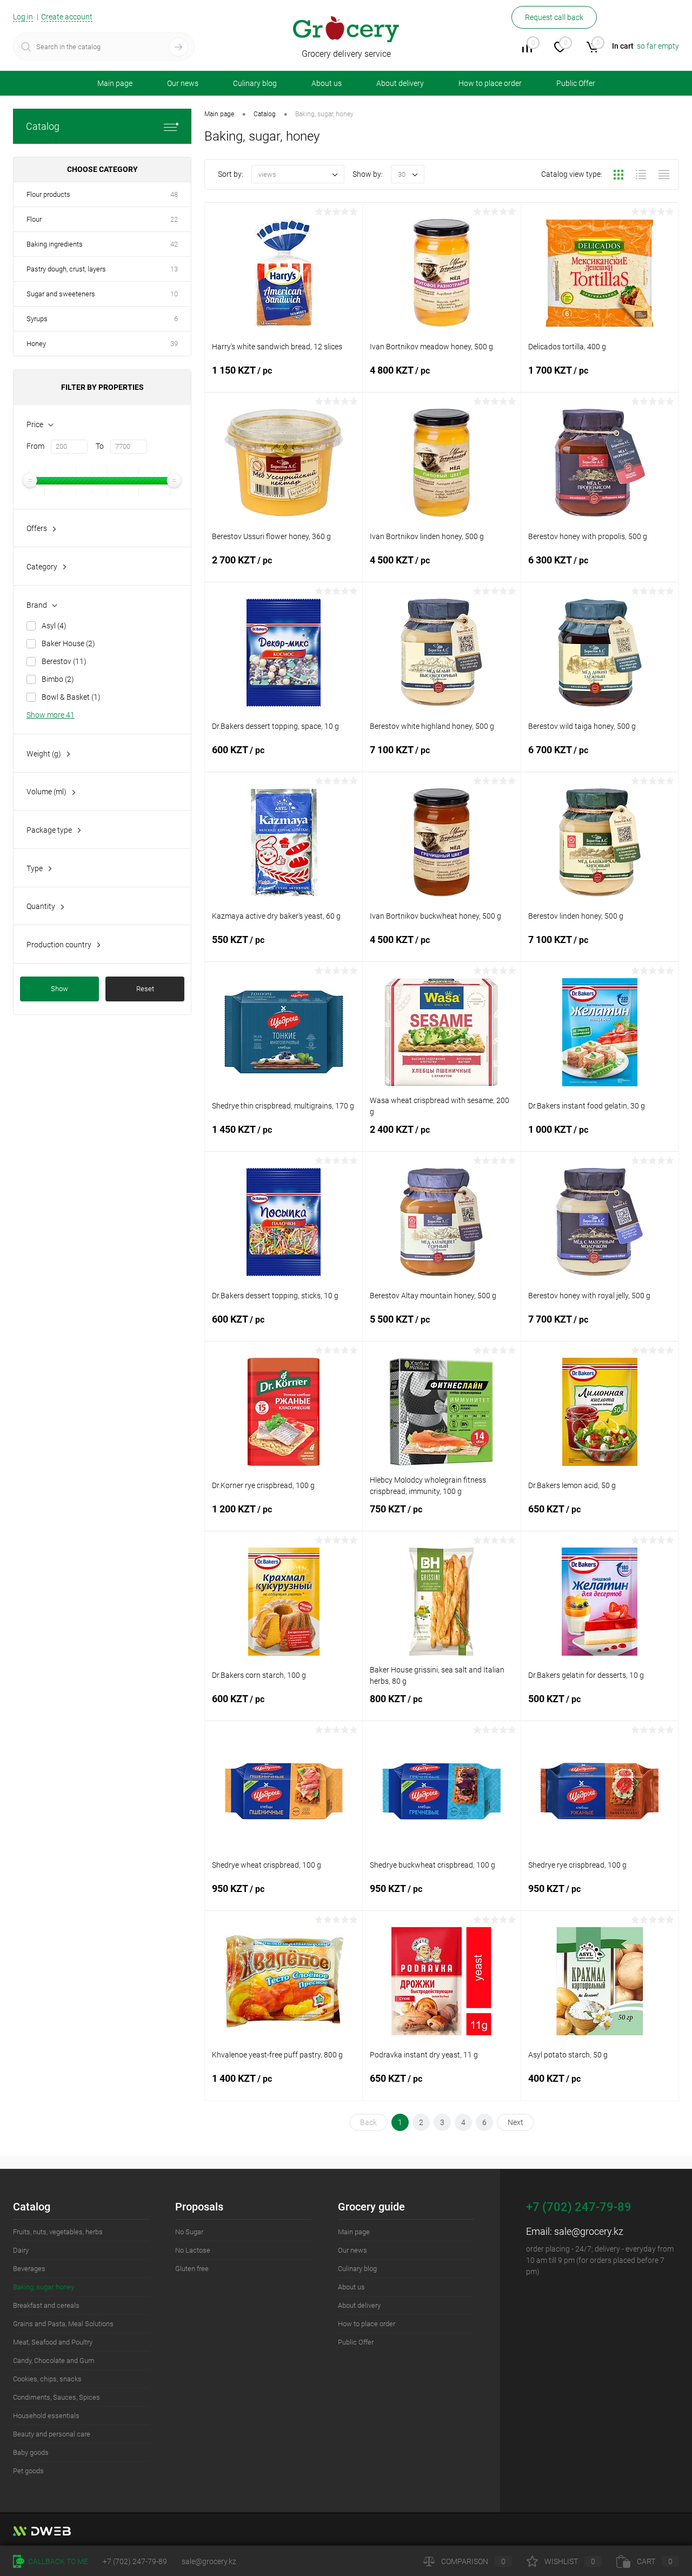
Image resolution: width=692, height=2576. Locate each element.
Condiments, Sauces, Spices (56, 2397)
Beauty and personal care (52, 2434)
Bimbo (58, 679)
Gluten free (192, 2269)
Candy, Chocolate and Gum (54, 2361)
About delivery (400, 83)
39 (174, 344)
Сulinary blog (255, 83)
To (100, 446)
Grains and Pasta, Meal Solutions (63, 2324)
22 (174, 219)
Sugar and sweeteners (61, 294)
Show (59, 989)
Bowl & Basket (71, 697)
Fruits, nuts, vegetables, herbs (58, 2232)
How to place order (490, 83)
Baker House (68, 643)
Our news (183, 83)
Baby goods (31, 2452)
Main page (115, 83)
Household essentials (46, 2416)
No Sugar (189, 2232)
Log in (23, 17)
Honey (36, 344)
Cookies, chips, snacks (47, 2379)
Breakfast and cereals (46, 2305)
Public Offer (576, 83)
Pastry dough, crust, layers (66, 269)
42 (174, 244)
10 (174, 294)
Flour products (48, 194)
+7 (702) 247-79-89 (135, 2561)
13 (174, 269)
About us (327, 83)
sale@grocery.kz (589, 2231)
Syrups (37, 319)
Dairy (21, 2250)
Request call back (554, 17)
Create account (67, 17)
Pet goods (28, 2471)
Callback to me (57, 2561)
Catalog (43, 126)
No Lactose (193, 2250)
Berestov (64, 661)
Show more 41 (51, 715)
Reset (145, 989)
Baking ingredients (55, 244)
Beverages (29, 2269)
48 (174, 194)
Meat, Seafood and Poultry (53, 2342)
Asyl (54, 626)
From (35, 446)
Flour (34, 219)
